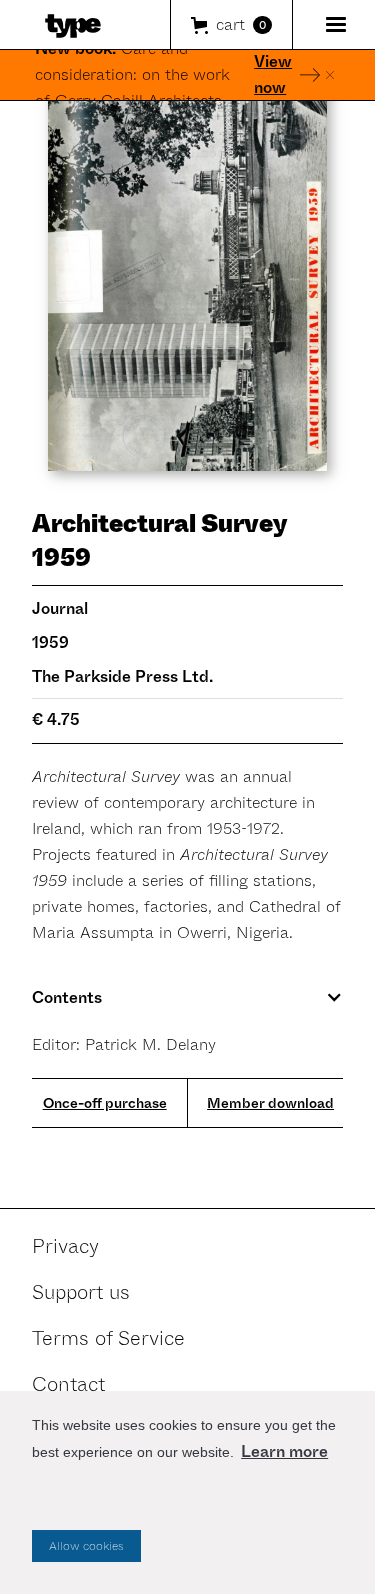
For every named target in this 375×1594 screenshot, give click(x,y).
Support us (81, 1292)
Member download (270, 1103)
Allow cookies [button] (86, 1546)
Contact (68, 1384)
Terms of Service (108, 1338)
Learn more (284, 1451)
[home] (68, 25)
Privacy (65, 1246)
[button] (231, 25)
